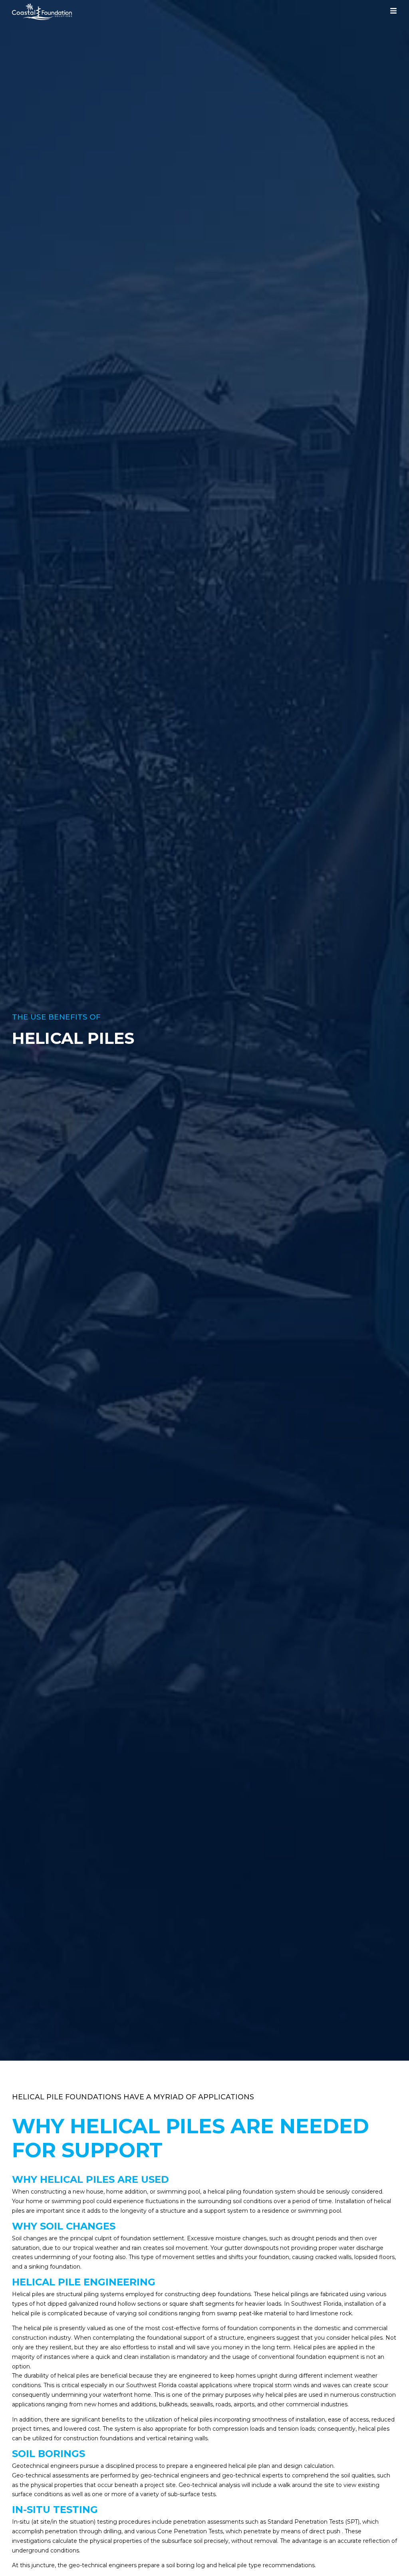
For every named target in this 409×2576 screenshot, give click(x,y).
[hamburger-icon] (393, 12)
